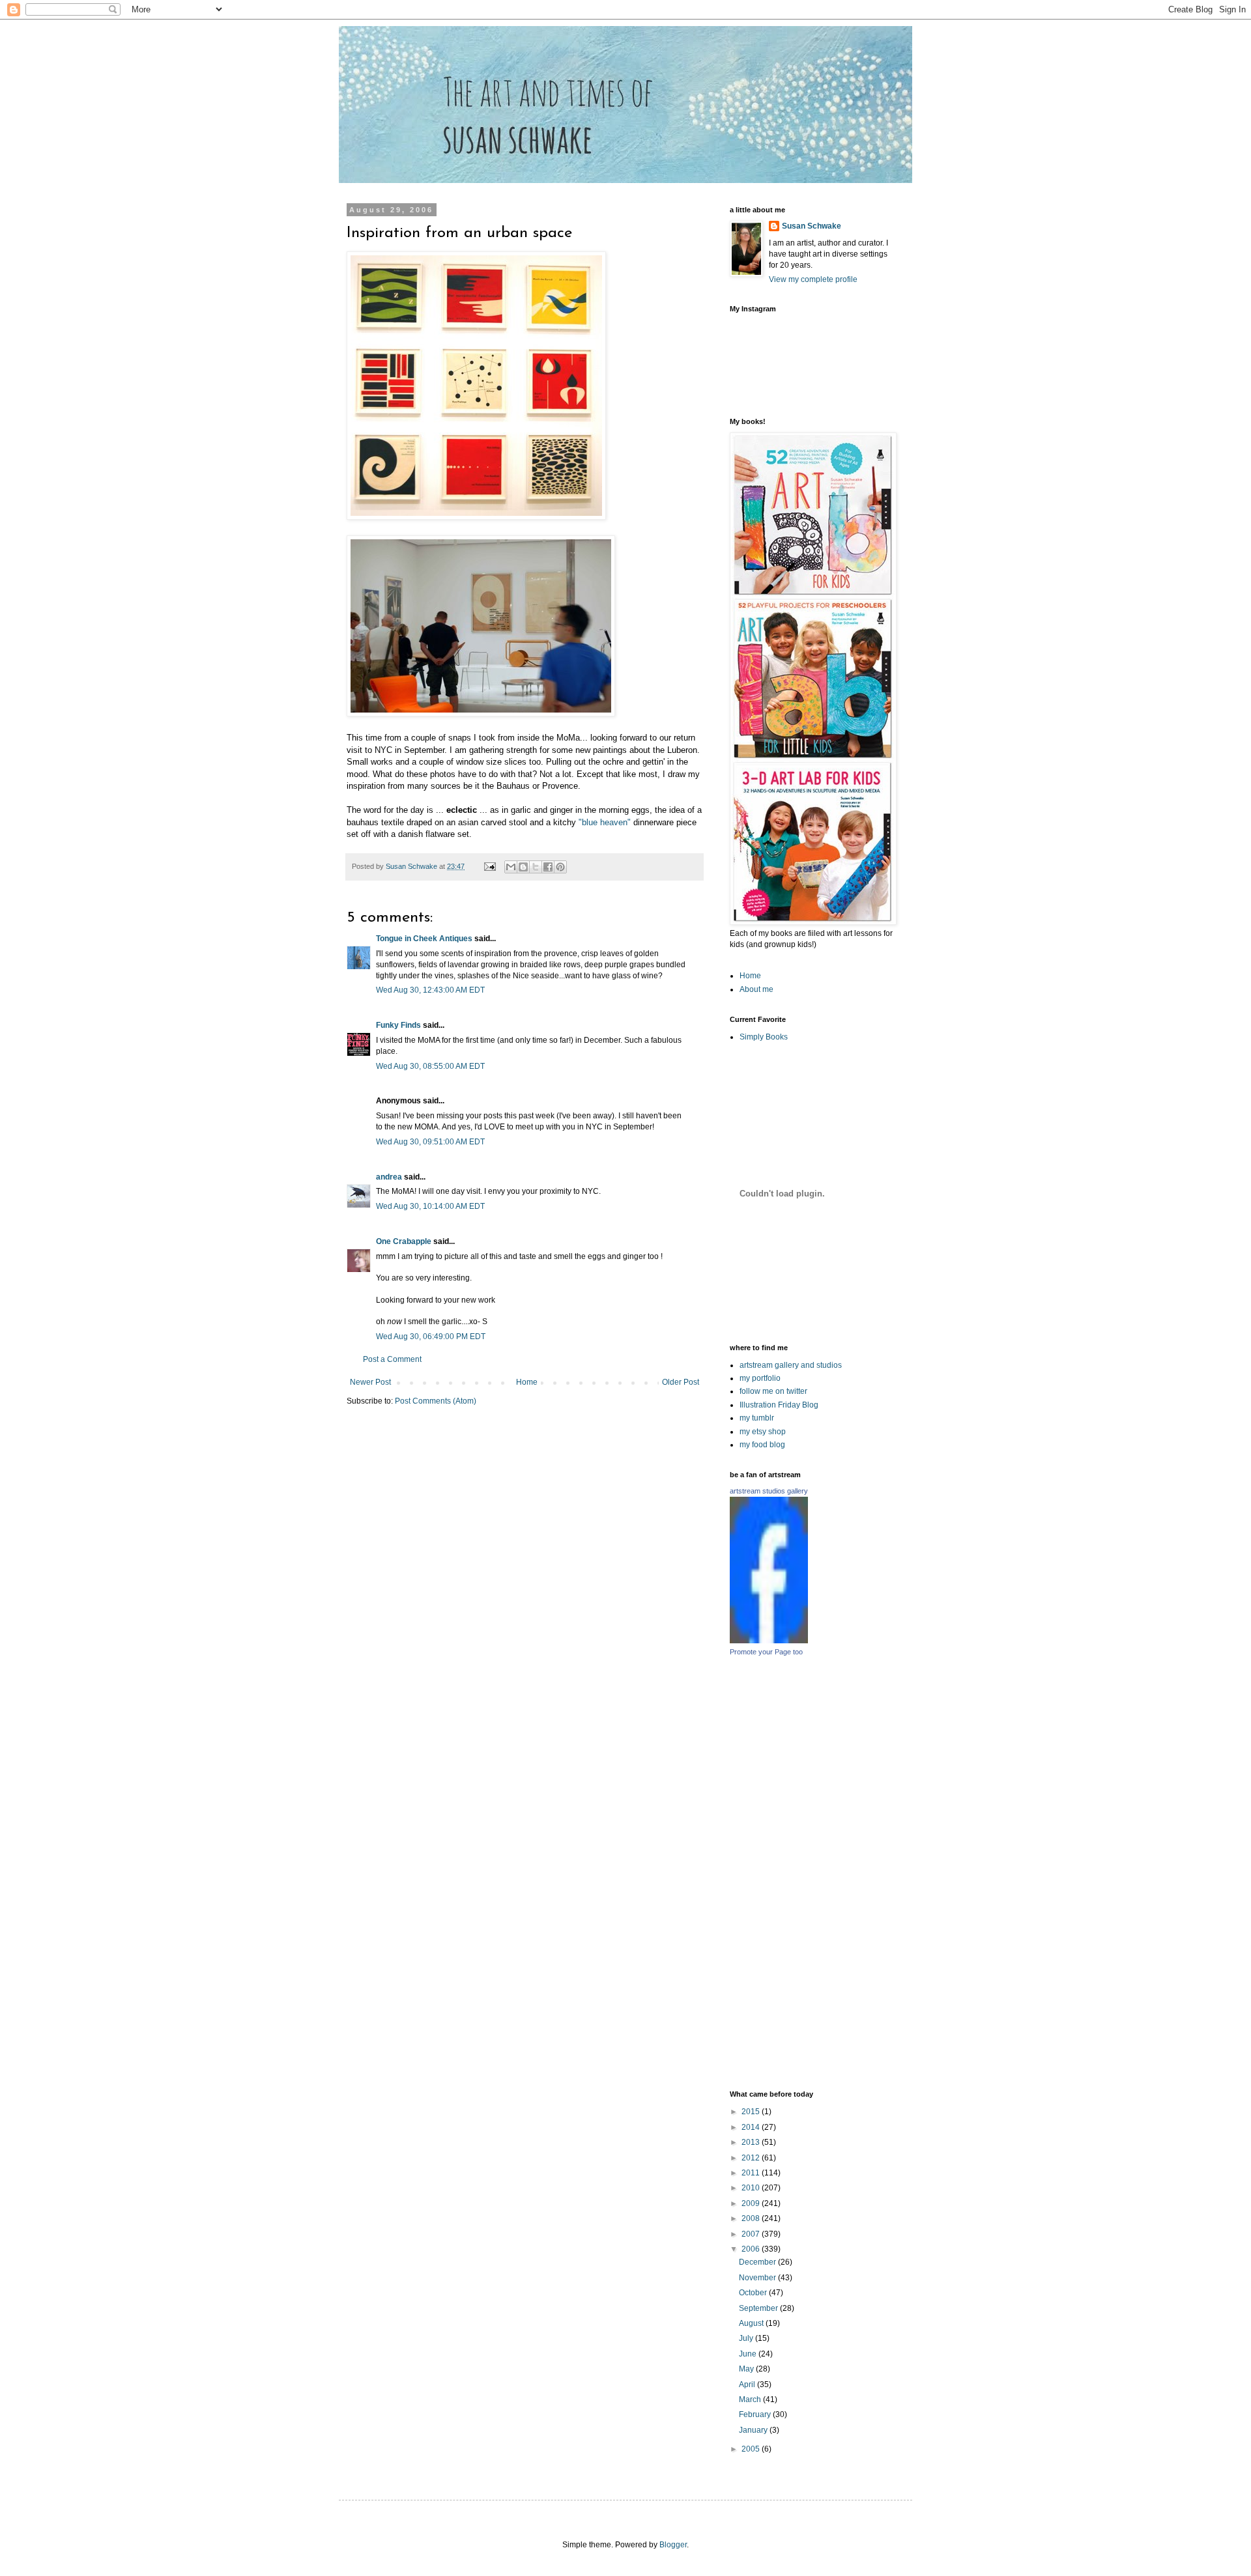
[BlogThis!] (523, 867)
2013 (752, 2142)
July (747, 2338)
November (758, 2278)
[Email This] (511, 867)
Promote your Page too (766, 1652)
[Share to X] (536, 867)
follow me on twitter (773, 1391)
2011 (752, 2173)
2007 (752, 2234)
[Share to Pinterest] (560, 867)
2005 (752, 2449)
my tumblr (757, 1418)
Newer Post (370, 1382)
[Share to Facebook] (548, 867)
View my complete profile (813, 279)
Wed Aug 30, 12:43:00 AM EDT (430, 990)
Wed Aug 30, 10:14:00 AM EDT (430, 1206)
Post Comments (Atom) (436, 1401)
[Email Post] (489, 866)
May (747, 2369)
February (756, 2414)
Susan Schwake (812, 226)
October (754, 2293)
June (749, 2354)
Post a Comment (392, 1359)
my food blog (762, 1445)
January (754, 2430)
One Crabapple (404, 1241)
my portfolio (760, 1378)
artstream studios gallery (769, 1491)
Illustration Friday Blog (779, 1405)
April (748, 2385)
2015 (752, 2112)
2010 (752, 2188)
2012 (752, 2158)
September (759, 2308)
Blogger (673, 2545)
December (758, 2262)
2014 (752, 2127)
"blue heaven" (605, 822)
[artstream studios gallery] (769, 1641)
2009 (752, 2203)
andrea (389, 1177)
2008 (752, 2218)
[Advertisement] (874, 1873)
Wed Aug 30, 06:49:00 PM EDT (431, 1337)
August (752, 2323)
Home (527, 1382)
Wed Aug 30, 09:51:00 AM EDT (430, 1142)
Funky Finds (398, 1025)
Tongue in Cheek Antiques (424, 939)
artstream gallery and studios (791, 1365)
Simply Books (764, 1037)
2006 (752, 2249)
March (751, 2399)
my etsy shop (763, 1432)
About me (756, 989)
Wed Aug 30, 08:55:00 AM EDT (430, 1066)
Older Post (681, 1382)
